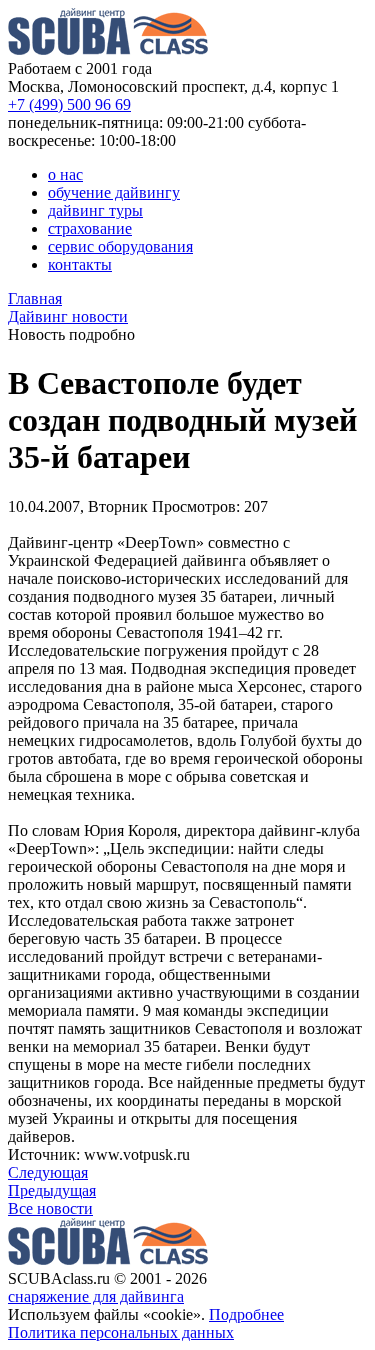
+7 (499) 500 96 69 (69, 104)
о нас (65, 174)
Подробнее (246, 1314)
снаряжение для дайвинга (96, 1296)
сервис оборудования (120, 246)
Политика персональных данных (121, 1332)
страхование (90, 228)
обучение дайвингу (114, 192)
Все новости (50, 1208)
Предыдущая (52, 1190)
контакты (80, 264)
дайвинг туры (95, 210)
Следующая (48, 1172)
